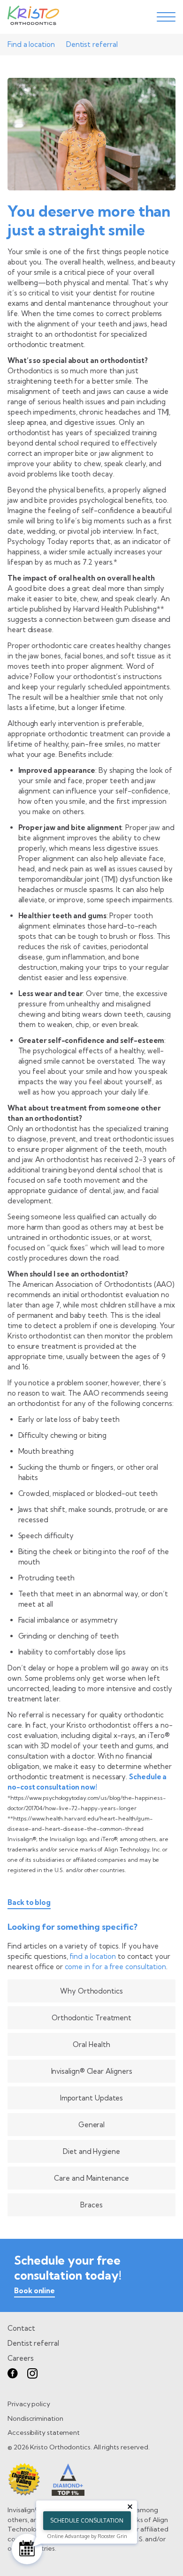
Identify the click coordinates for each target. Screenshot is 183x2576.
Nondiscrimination (35, 2418)
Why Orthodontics (91, 1991)
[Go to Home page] (33, 17)
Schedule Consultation (87, 2520)
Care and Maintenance (91, 2178)
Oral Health (91, 2044)
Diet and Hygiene (91, 2151)
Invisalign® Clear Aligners (92, 2071)
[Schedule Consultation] (27, 2549)
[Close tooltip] (130, 2507)
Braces (91, 2205)
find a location (93, 1956)
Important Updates (92, 2098)
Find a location (31, 44)
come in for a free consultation (116, 1967)
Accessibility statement (44, 2432)
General (91, 2125)
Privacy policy (29, 2404)
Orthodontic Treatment (91, 2018)
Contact (21, 2328)
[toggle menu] (166, 17)
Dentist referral (92, 44)
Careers (20, 2358)
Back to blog (29, 1903)
